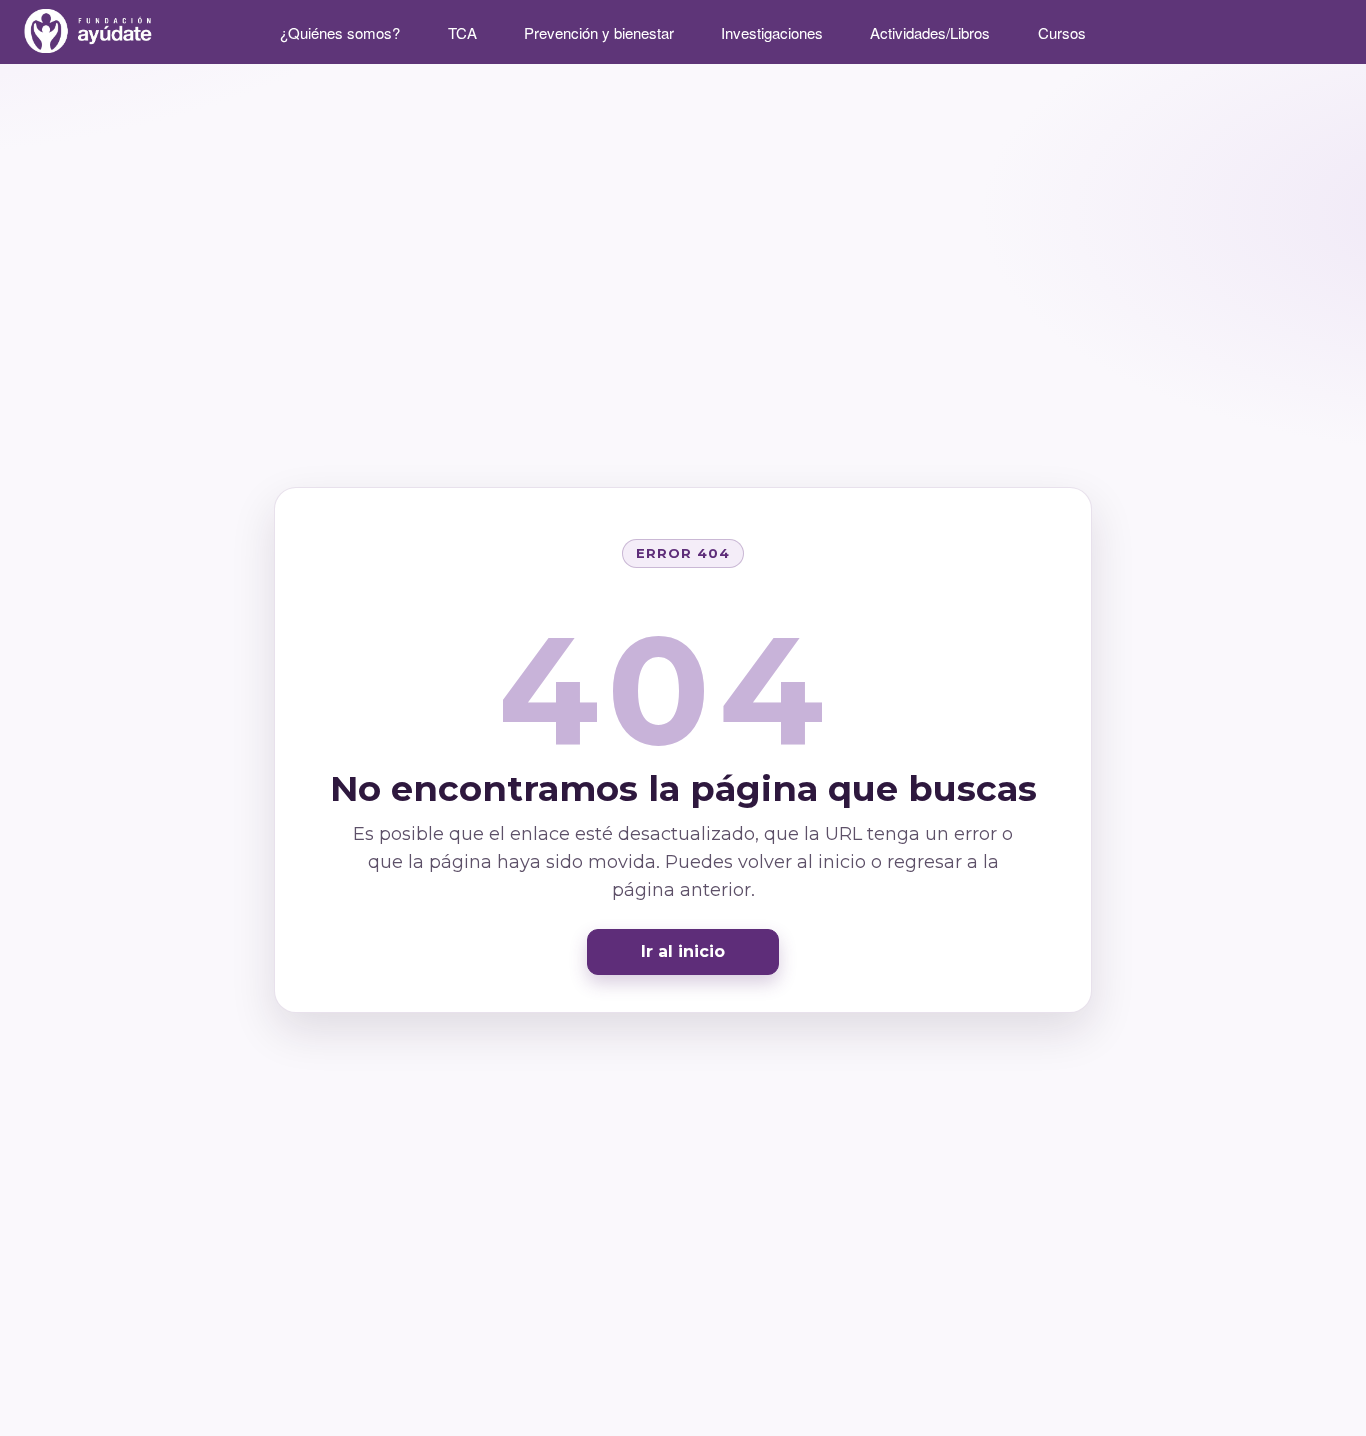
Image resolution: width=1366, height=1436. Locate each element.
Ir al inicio (683, 951)
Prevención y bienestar (599, 32)
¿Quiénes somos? (340, 32)
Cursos (1062, 32)
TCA (462, 32)
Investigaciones (772, 32)
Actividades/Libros (930, 32)
